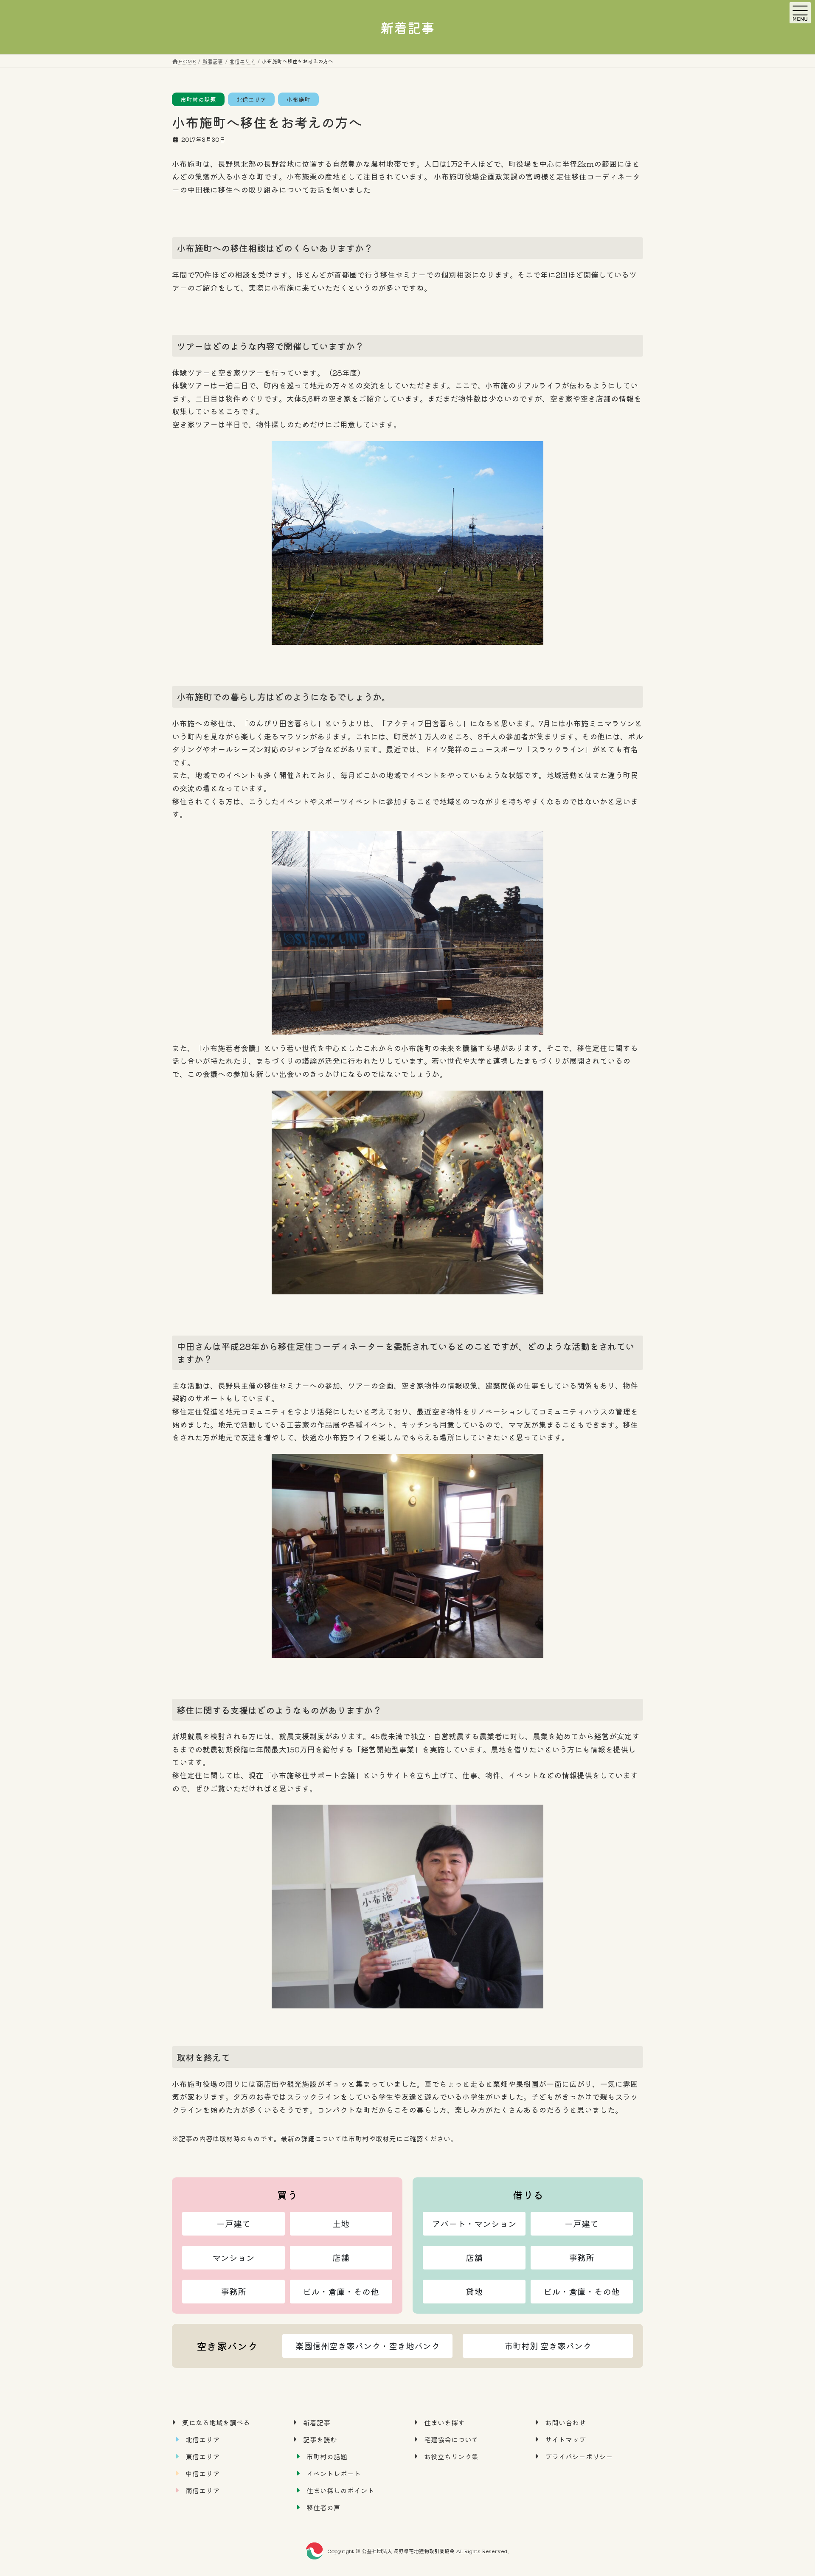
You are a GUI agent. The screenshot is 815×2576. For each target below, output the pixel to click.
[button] (233, 2224)
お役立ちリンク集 (451, 2456)
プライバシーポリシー (579, 2456)
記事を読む (320, 2439)
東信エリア (202, 2456)
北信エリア (251, 99)
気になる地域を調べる (216, 2422)
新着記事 (317, 2422)
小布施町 (298, 99)
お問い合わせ (565, 2422)
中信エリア (202, 2473)
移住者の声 (323, 2507)
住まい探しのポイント (340, 2490)
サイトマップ (565, 2439)
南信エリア (202, 2490)
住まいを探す (444, 2422)
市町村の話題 (198, 99)
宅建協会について (451, 2439)
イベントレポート (334, 2473)
